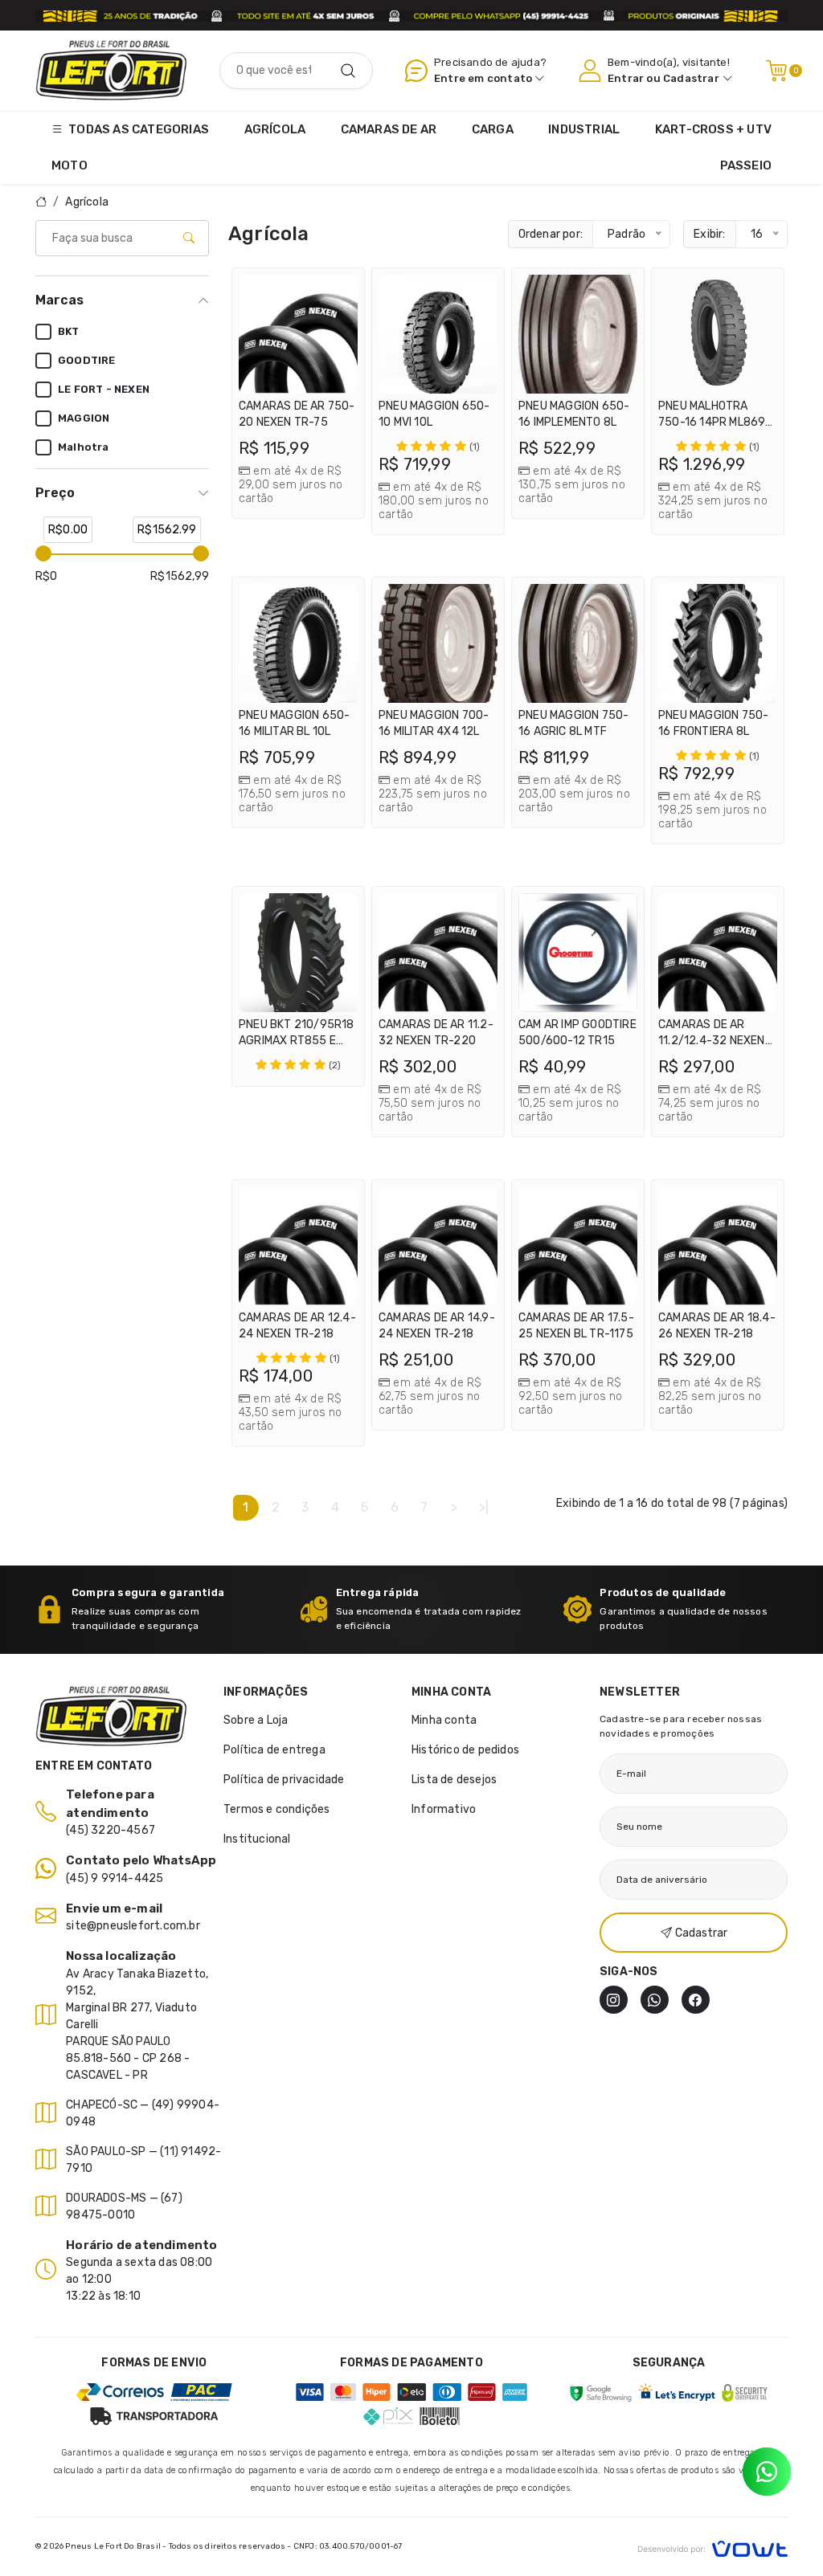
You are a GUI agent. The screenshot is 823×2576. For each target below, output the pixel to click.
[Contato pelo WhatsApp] (767, 2472)
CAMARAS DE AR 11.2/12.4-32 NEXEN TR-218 (712, 1041)
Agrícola (275, 129)
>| (484, 1507)
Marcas (59, 300)
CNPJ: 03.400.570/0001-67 (348, 2546)
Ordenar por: (551, 234)
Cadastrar (691, 78)
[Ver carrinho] (776, 71)
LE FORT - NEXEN (104, 389)
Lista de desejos (454, 1780)
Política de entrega (274, 1750)
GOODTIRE (87, 360)
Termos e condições (277, 1809)
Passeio (746, 165)
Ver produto (306, 488)
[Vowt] (712, 2547)
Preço (55, 493)
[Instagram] (614, 2000)
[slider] (43, 553)
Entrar (626, 78)
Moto (70, 165)
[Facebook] (696, 2000)
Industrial (584, 129)
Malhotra (84, 447)
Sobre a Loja (256, 1720)
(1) (475, 447)
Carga (493, 129)
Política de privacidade (284, 1780)
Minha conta (444, 1720)
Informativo (444, 1809)
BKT (69, 331)
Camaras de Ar (389, 129)
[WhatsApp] (655, 2000)
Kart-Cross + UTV (713, 129)
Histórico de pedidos (465, 1750)
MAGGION (84, 418)
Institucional (257, 1839)
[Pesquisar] (348, 71)
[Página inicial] (111, 70)
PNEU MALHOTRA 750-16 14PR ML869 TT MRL (712, 422)
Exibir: (709, 234)
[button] (342, 291)
